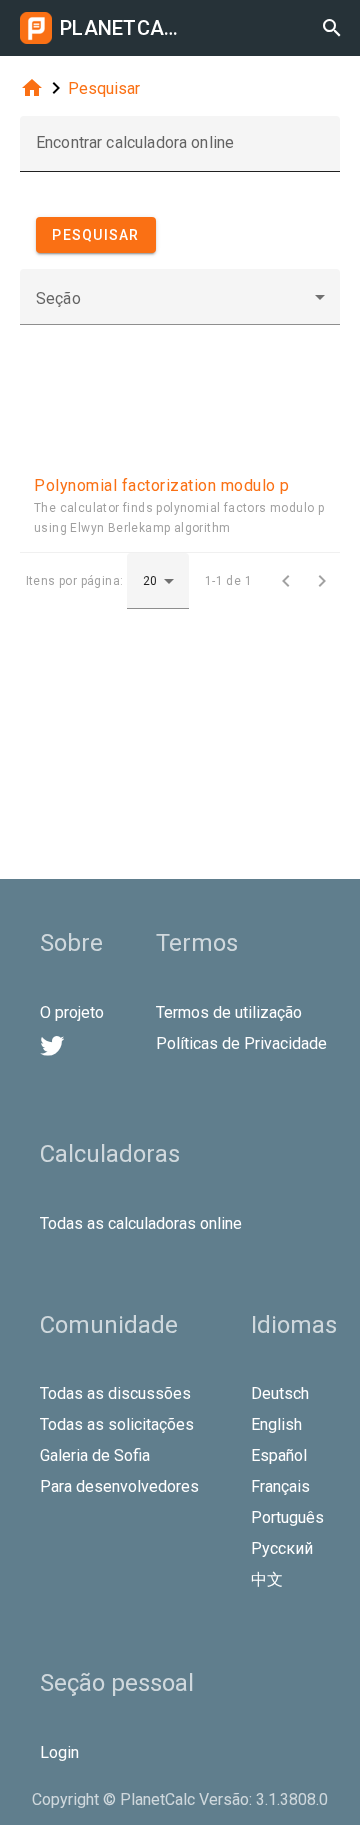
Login (59, 1752)
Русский (282, 1548)
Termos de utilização (229, 1012)
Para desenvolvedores (119, 1486)
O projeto (72, 1012)
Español (279, 1455)
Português (287, 1517)
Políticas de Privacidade (241, 1043)
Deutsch (280, 1393)
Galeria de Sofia (95, 1455)
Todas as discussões (115, 1393)
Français (280, 1486)
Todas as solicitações (117, 1424)
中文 (267, 1579)
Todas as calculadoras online (141, 1223)
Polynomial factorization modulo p (162, 485)
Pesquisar (104, 88)
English (276, 1424)
